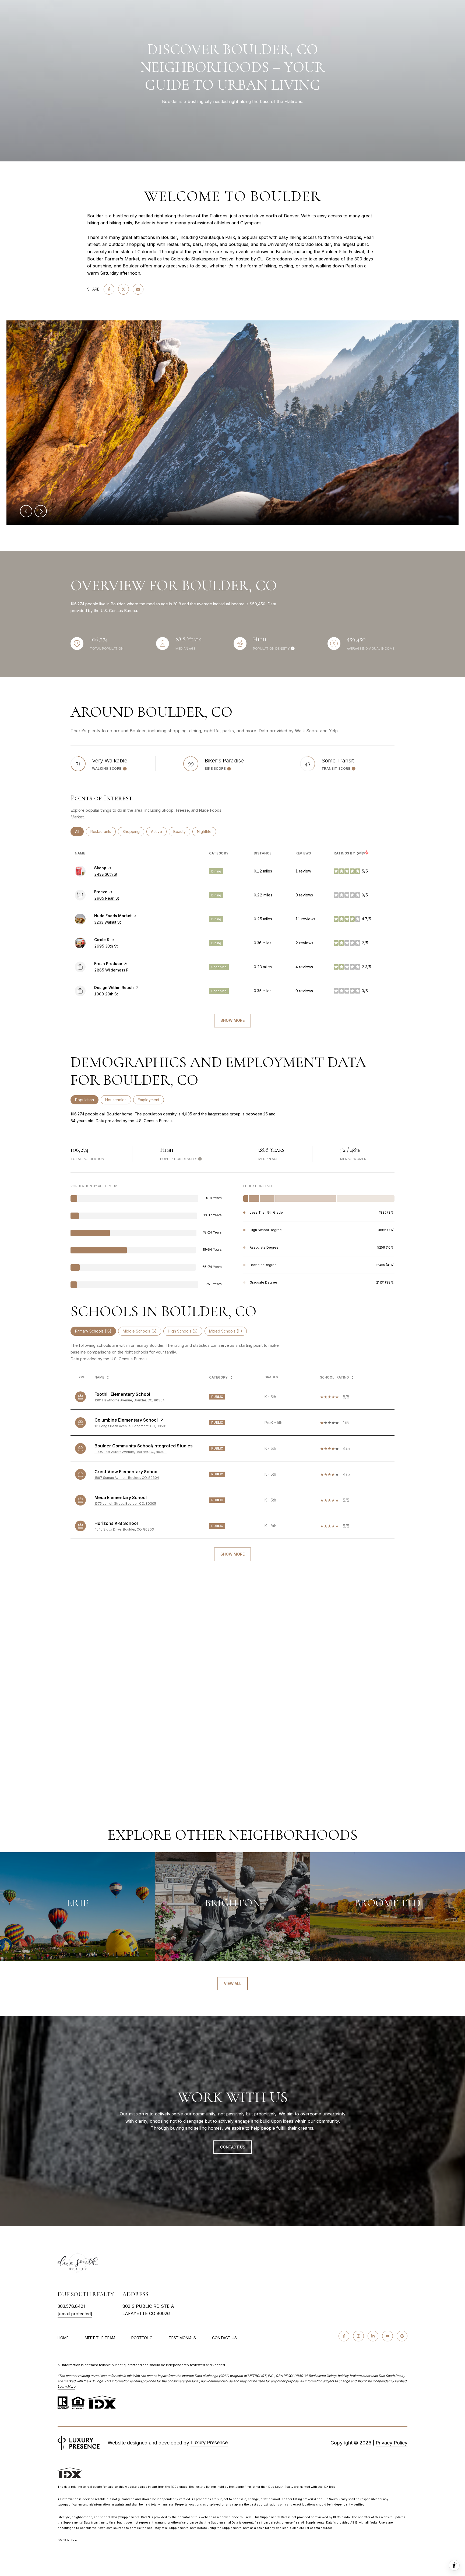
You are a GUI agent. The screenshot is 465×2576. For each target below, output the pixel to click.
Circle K (102, 940)
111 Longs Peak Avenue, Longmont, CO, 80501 (130, 1426)
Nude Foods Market (113, 916)
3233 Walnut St (108, 922)
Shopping (133, 831)
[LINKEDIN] (373, 2336)
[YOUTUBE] (387, 2336)
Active (159, 831)
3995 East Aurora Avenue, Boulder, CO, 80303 (131, 1452)
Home (63, 2338)
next (41, 511)
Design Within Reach (114, 987)
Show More (232, 1554)
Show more (232, 1020)
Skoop (100, 868)
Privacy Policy (392, 2443)
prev (26, 511)
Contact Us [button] (233, 2147)
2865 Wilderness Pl (112, 970)
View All (233, 1983)
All (79, 831)
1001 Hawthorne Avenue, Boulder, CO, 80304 (130, 1400)
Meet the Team (100, 2338)
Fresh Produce (108, 964)
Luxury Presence (209, 2442)
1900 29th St (106, 994)
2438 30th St (106, 874)
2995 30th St (106, 946)
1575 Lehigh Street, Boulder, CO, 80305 (125, 1503)
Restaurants (103, 831)
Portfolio (142, 2338)
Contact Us (224, 2338)
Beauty (182, 831)
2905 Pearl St (107, 898)
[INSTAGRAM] (358, 2336)
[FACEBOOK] (344, 2336)
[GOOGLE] (402, 2336)
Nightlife (207, 831)
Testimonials (182, 2338)
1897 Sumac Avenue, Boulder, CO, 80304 (127, 1478)
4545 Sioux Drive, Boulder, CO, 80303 (124, 1529)
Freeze (101, 892)
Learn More (66, 2386)
